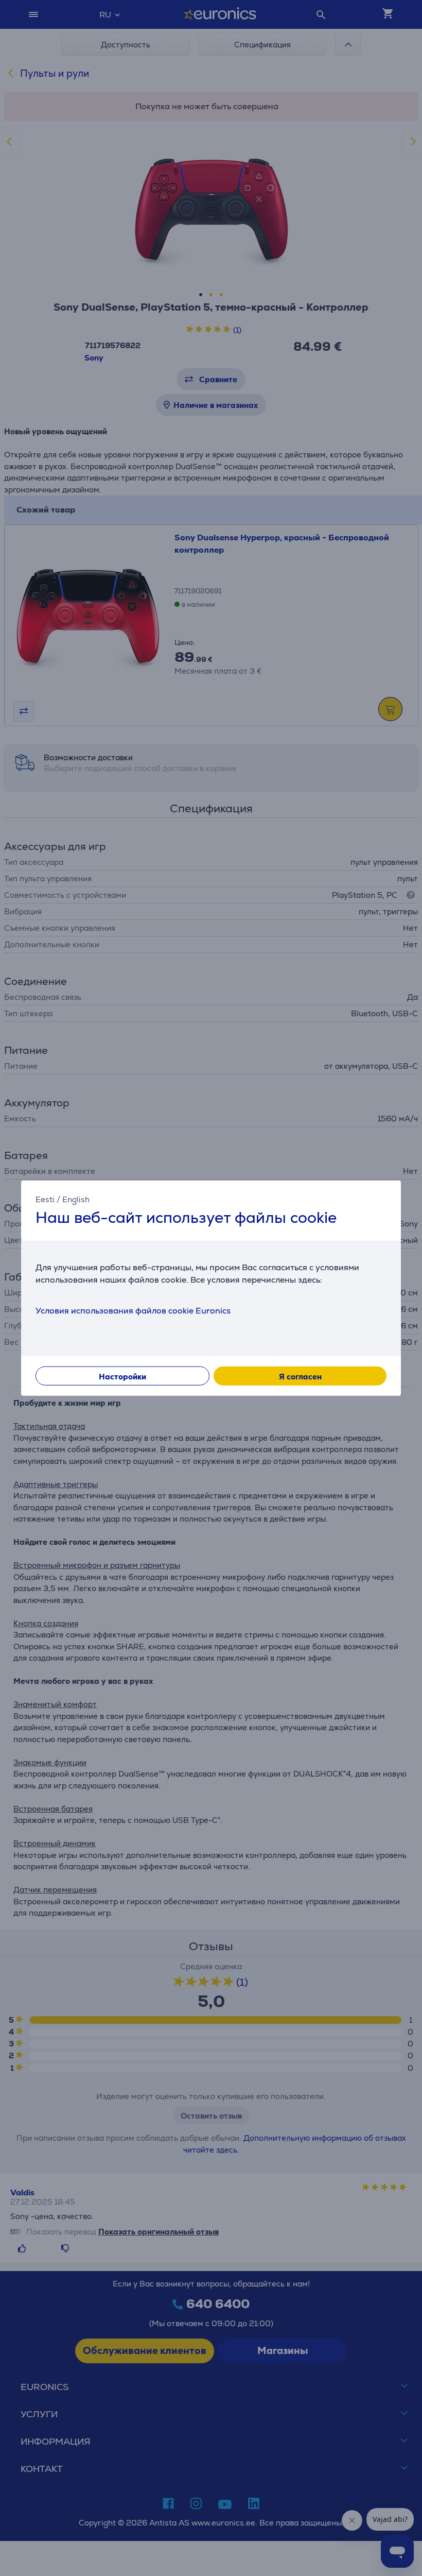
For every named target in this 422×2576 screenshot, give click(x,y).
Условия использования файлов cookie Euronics (133, 1311)
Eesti (45, 1199)
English (76, 1199)
